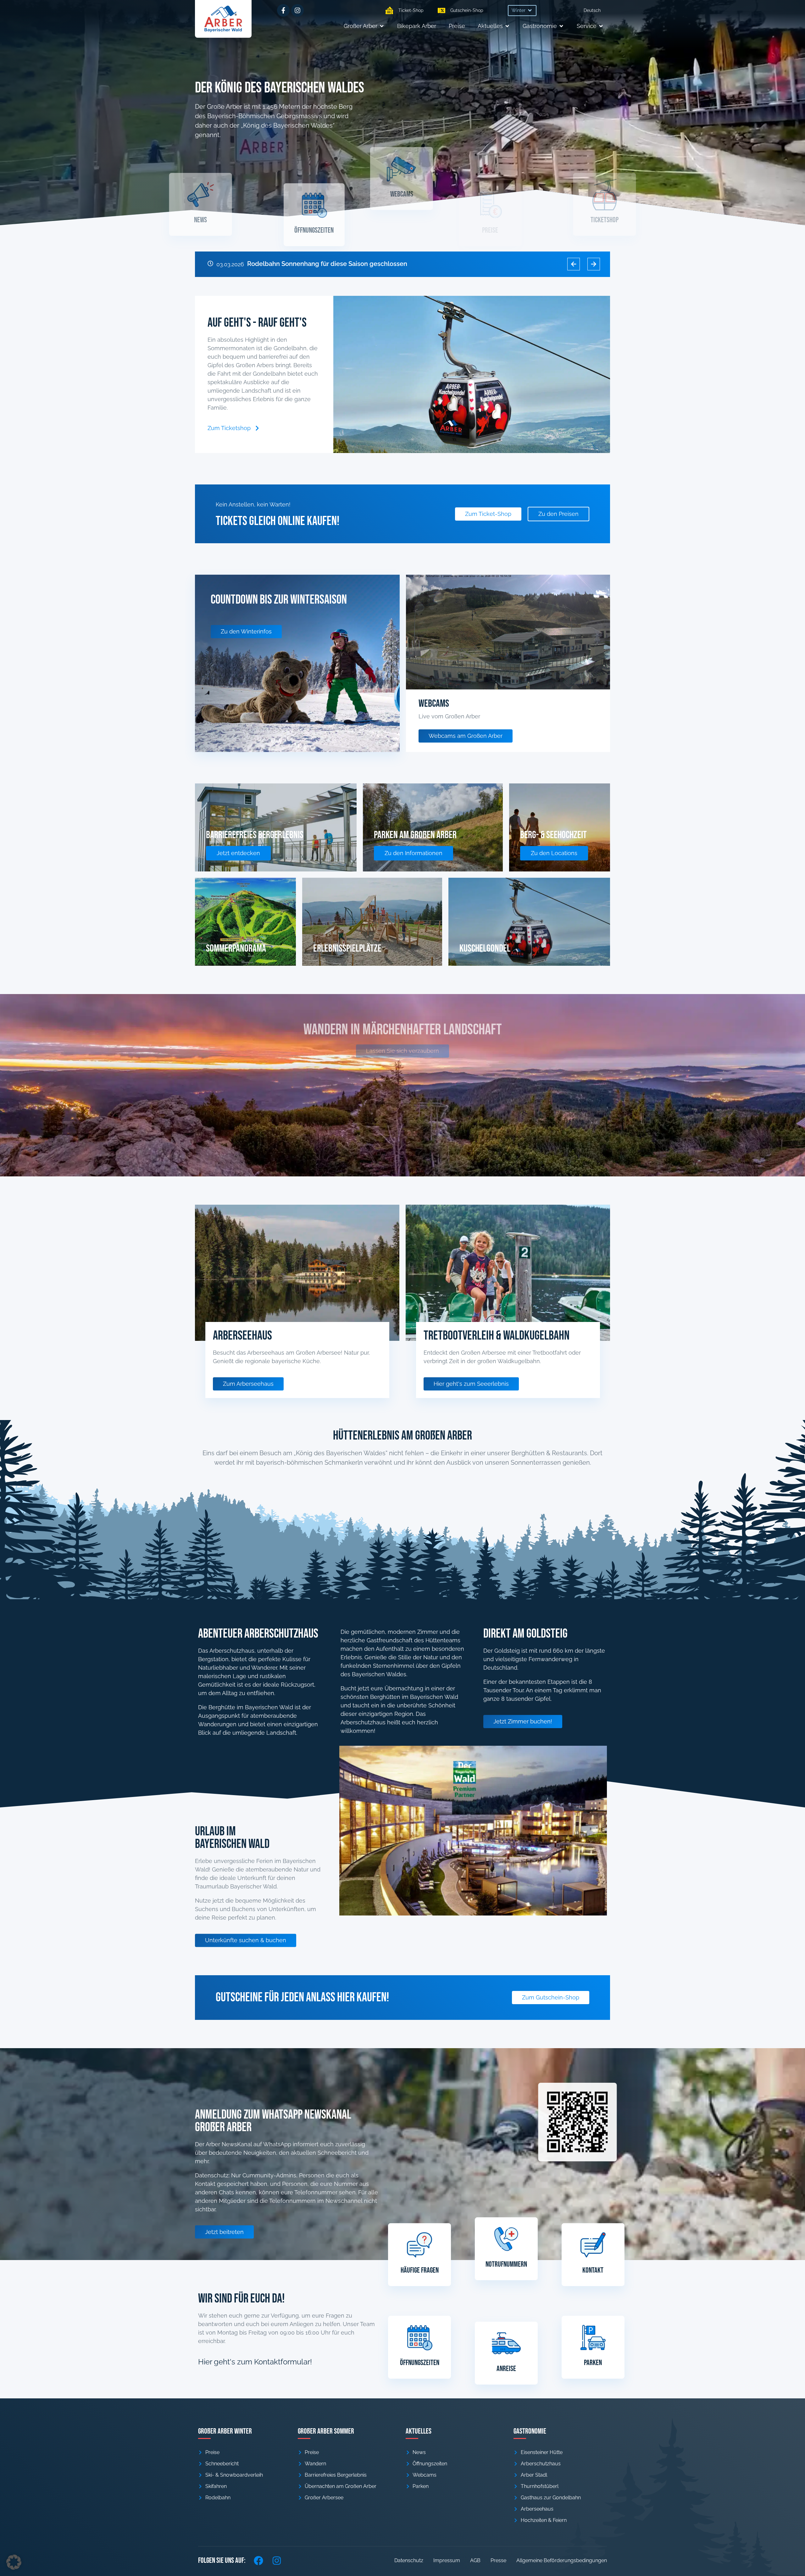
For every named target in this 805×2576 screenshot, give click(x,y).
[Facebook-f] (283, 10)
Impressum (447, 2560)
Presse (498, 2560)
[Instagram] (297, 10)
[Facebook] (258, 2561)
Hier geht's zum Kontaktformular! (255, 2362)
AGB (475, 2560)
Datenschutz (409, 2560)
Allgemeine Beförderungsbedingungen (562, 2560)
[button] (522, 11)
